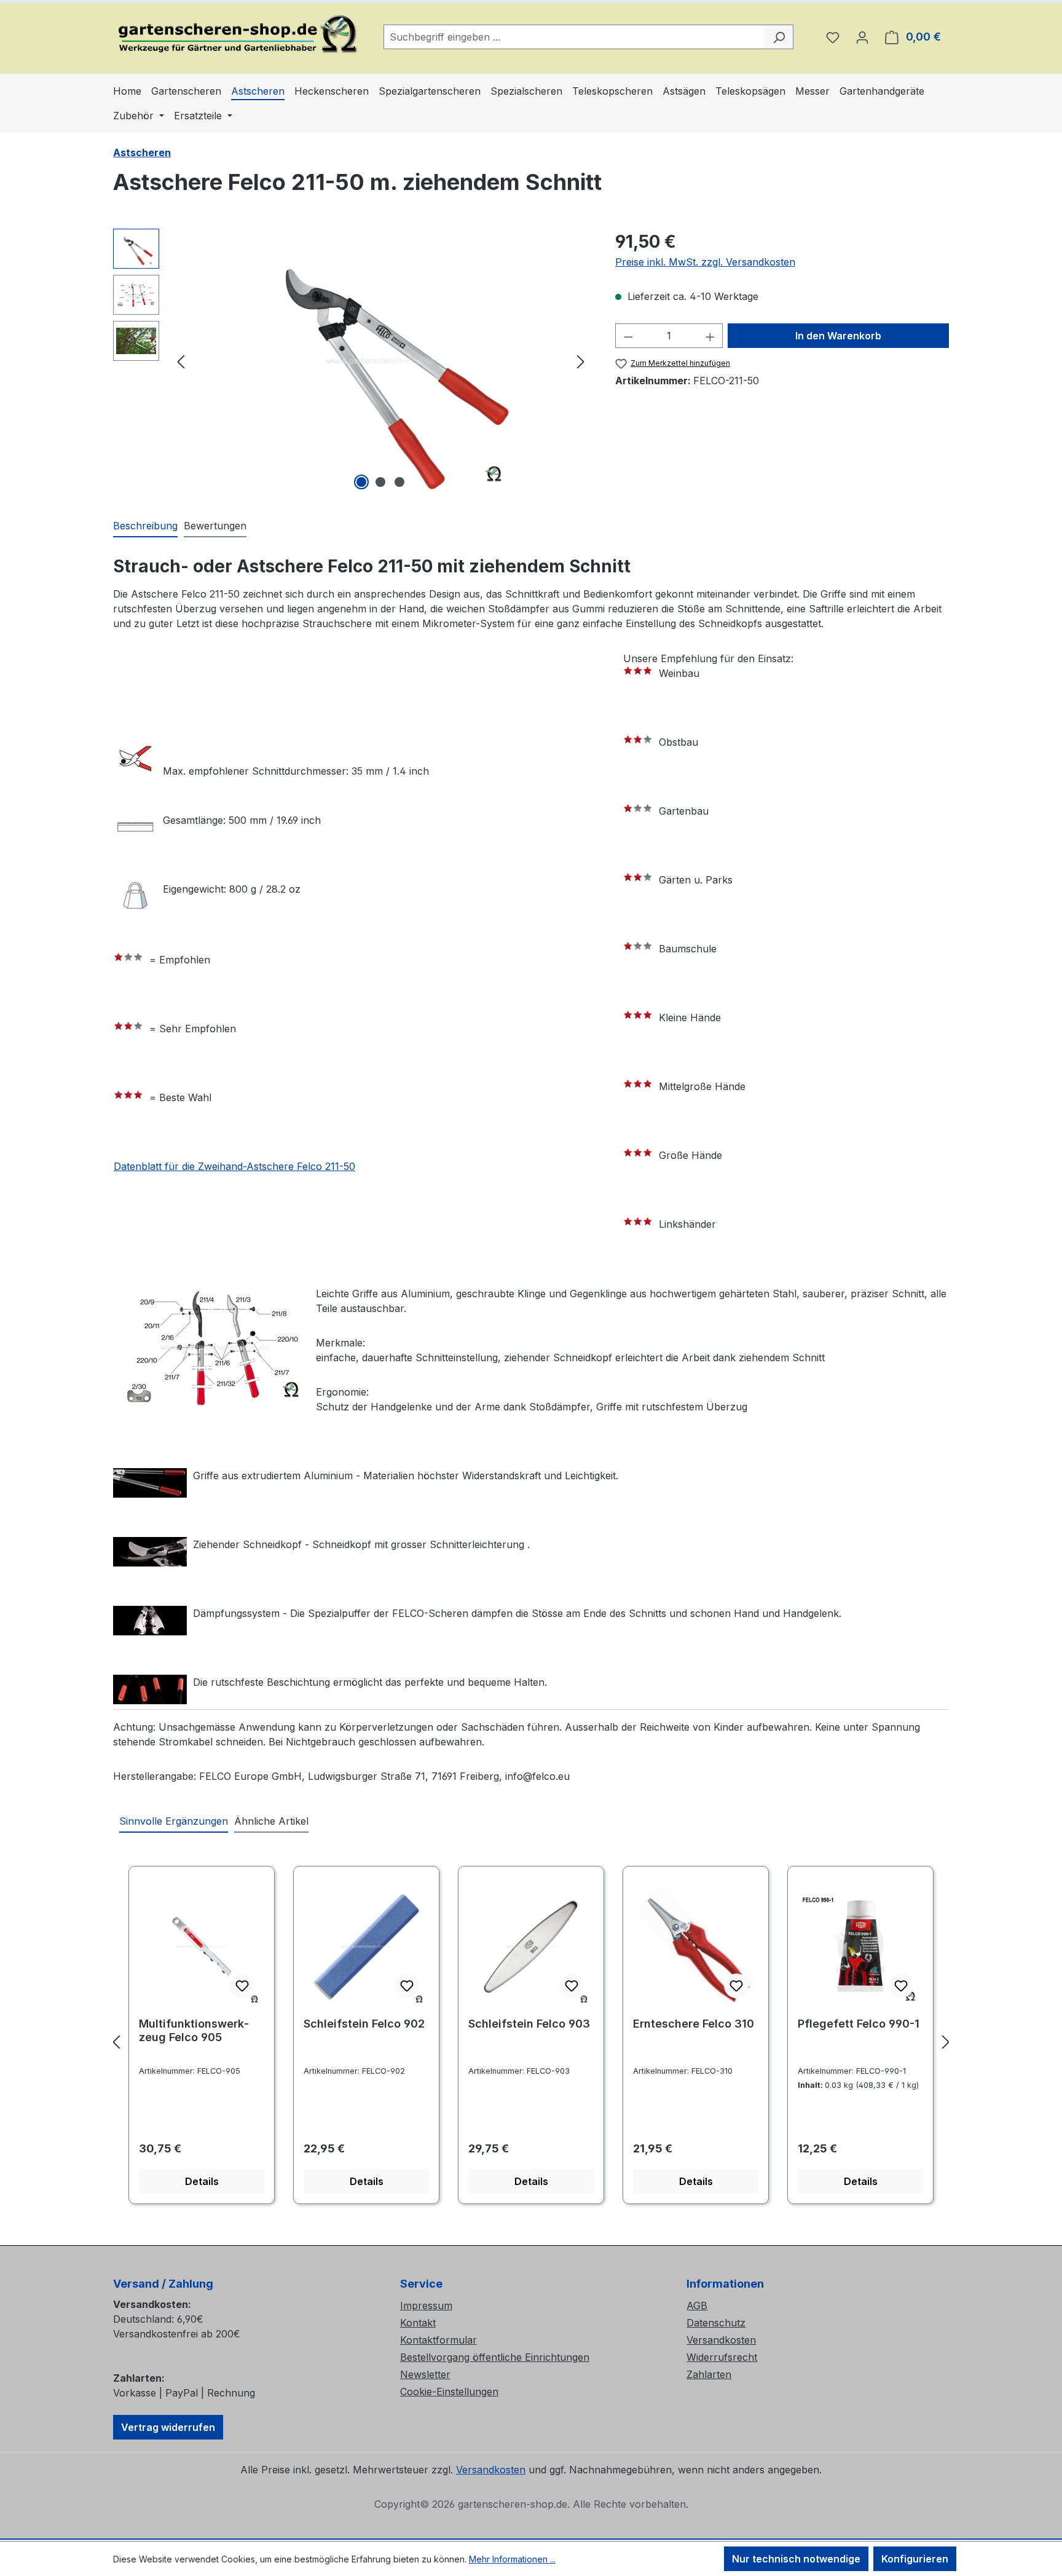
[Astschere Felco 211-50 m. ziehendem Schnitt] (380, 361)
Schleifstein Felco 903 (529, 2024)
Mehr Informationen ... (512, 2559)
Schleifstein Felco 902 (364, 2024)
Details (202, 2181)
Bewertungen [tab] (215, 526)
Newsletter (425, 2374)
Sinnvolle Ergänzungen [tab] (174, 1821)
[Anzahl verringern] (628, 336)
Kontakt (418, 2323)
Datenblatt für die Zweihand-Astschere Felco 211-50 (234, 1166)
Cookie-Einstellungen (449, 2392)
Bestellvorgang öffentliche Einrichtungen (495, 2357)
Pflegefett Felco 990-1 (859, 2024)
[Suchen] (779, 37)
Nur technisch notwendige (796, 2559)
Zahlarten (709, 2374)
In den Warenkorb (838, 336)
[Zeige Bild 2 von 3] (380, 482)
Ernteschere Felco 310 (694, 2024)
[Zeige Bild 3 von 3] (399, 482)
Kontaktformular (439, 2340)
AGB (697, 2305)
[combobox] (574, 37)
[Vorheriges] (181, 361)
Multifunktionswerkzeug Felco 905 (194, 2030)
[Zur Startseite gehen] (236, 34)
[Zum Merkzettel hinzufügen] (242, 1986)
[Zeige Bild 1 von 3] (361, 482)
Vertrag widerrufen (168, 2427)
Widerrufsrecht (722, 2357)
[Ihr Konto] (862, 37)
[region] (352, 361)
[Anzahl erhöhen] (710, 336)
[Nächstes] (581, 361)
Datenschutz (716, 2323)
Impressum (426, 2305)
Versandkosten (721, 2340)
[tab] (145, 526)
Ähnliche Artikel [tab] (271, 1821)
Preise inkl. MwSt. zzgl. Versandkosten (705, 262)
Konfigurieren (915, 2559)
